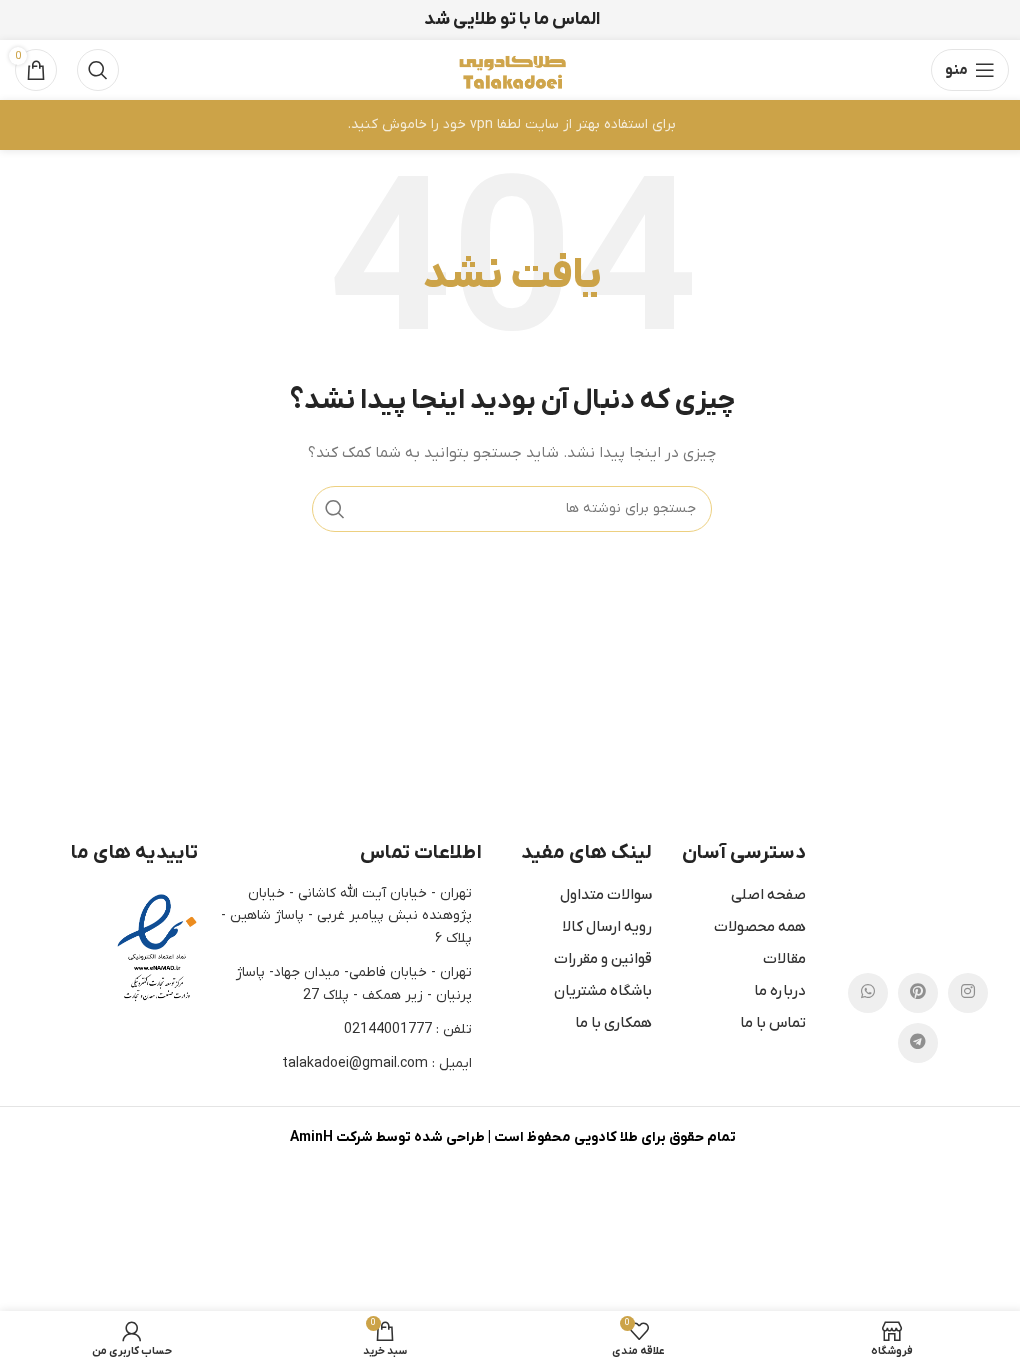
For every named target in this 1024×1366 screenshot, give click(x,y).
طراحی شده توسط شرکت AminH (387, 1137)
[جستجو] (98, 70)
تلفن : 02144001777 (408, 1029)
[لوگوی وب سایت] (512, 69)
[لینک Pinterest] (918, 993)
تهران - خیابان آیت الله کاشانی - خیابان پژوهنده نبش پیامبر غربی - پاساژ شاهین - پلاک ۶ (346, 916)
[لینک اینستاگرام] (968, 993)
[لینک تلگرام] (918, 1043)
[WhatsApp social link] (868, 993)
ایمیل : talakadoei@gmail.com (377, 1063)
